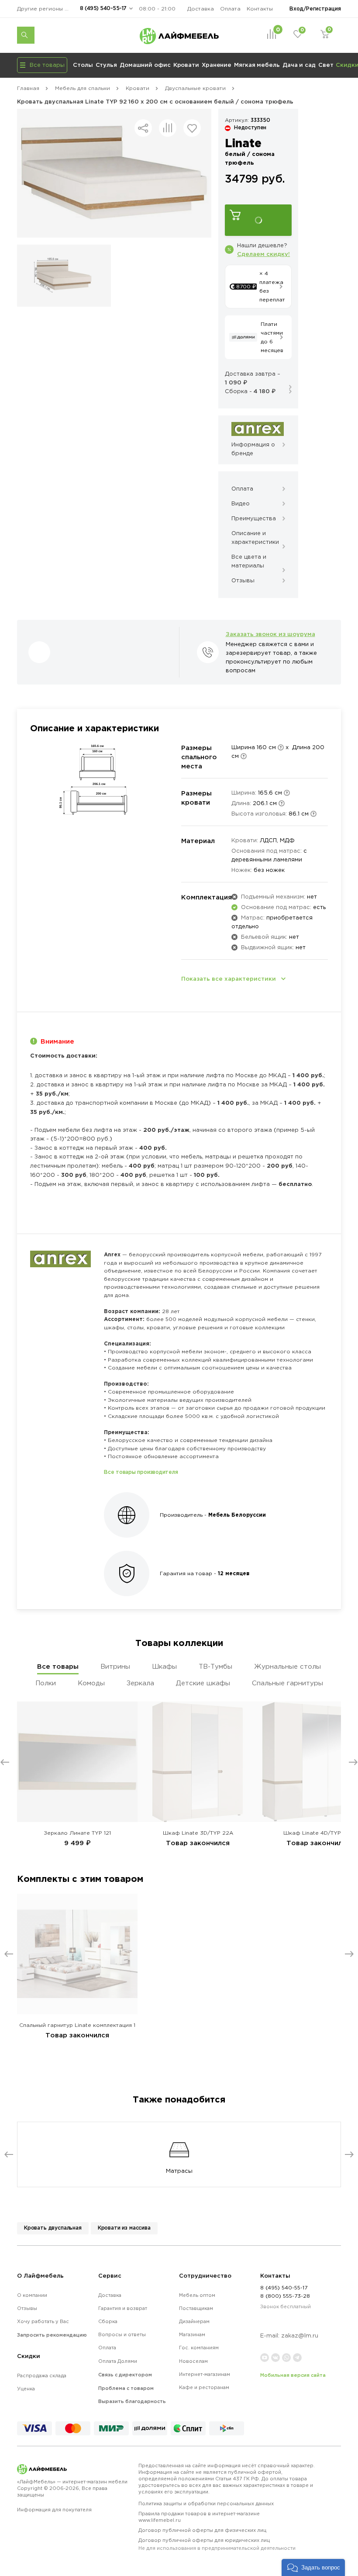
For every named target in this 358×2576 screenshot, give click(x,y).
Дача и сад (299, 65)
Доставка (201, 9)
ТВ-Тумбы (215, 1666)
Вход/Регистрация (315, 9)
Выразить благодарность (132, 2401)
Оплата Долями (118, 2361)
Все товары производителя (141, 1472)
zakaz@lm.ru (300, 2336)
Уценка (26, 2389)
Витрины (115, 1666)
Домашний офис (145, 65)
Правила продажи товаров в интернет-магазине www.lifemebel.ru (199, 2517)
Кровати (186, 65)
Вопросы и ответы (122, 2334)
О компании (32, 2295)
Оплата (230, 9)
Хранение (217, 65)
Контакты (260, 9)
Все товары (58, 1666)
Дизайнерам (194, 2321)
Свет (326, 65)
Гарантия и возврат (123, 2308)
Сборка (108, 2321)
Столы (83, 65)
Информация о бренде (253, 449)
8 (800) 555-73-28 (285, 2296)
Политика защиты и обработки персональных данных (206, 2503)
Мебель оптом (197, 2295)
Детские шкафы (203, 1683)
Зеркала (140, 1683)
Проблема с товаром (126, 2388)
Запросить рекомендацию (52, 2335)
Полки (46, 1683)
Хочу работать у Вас (43, 2321)
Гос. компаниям (199, 2348)
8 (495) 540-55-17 (103, 8)
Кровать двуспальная (53, 2228)
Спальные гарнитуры (287, 1683)
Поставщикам (196, 2308)
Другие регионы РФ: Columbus (45, 9)
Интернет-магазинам (205, 2374)
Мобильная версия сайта (293, 2375)
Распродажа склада (42, 2375)
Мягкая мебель (257, 65)
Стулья (106, 65)
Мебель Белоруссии (237, 1515)
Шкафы (164, 1666)
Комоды (91, 1683)
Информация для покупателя (54, 2510)
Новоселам (193, 2361)
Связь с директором (125, 2375)
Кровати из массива (124, 2228)
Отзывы (27, 2308)
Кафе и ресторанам (204, 2387)
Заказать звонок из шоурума (270, 634)
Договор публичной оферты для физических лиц (202, 2530)
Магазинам (192, 2334)
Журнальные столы (287, 1666)
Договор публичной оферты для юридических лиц (217, 2544)
